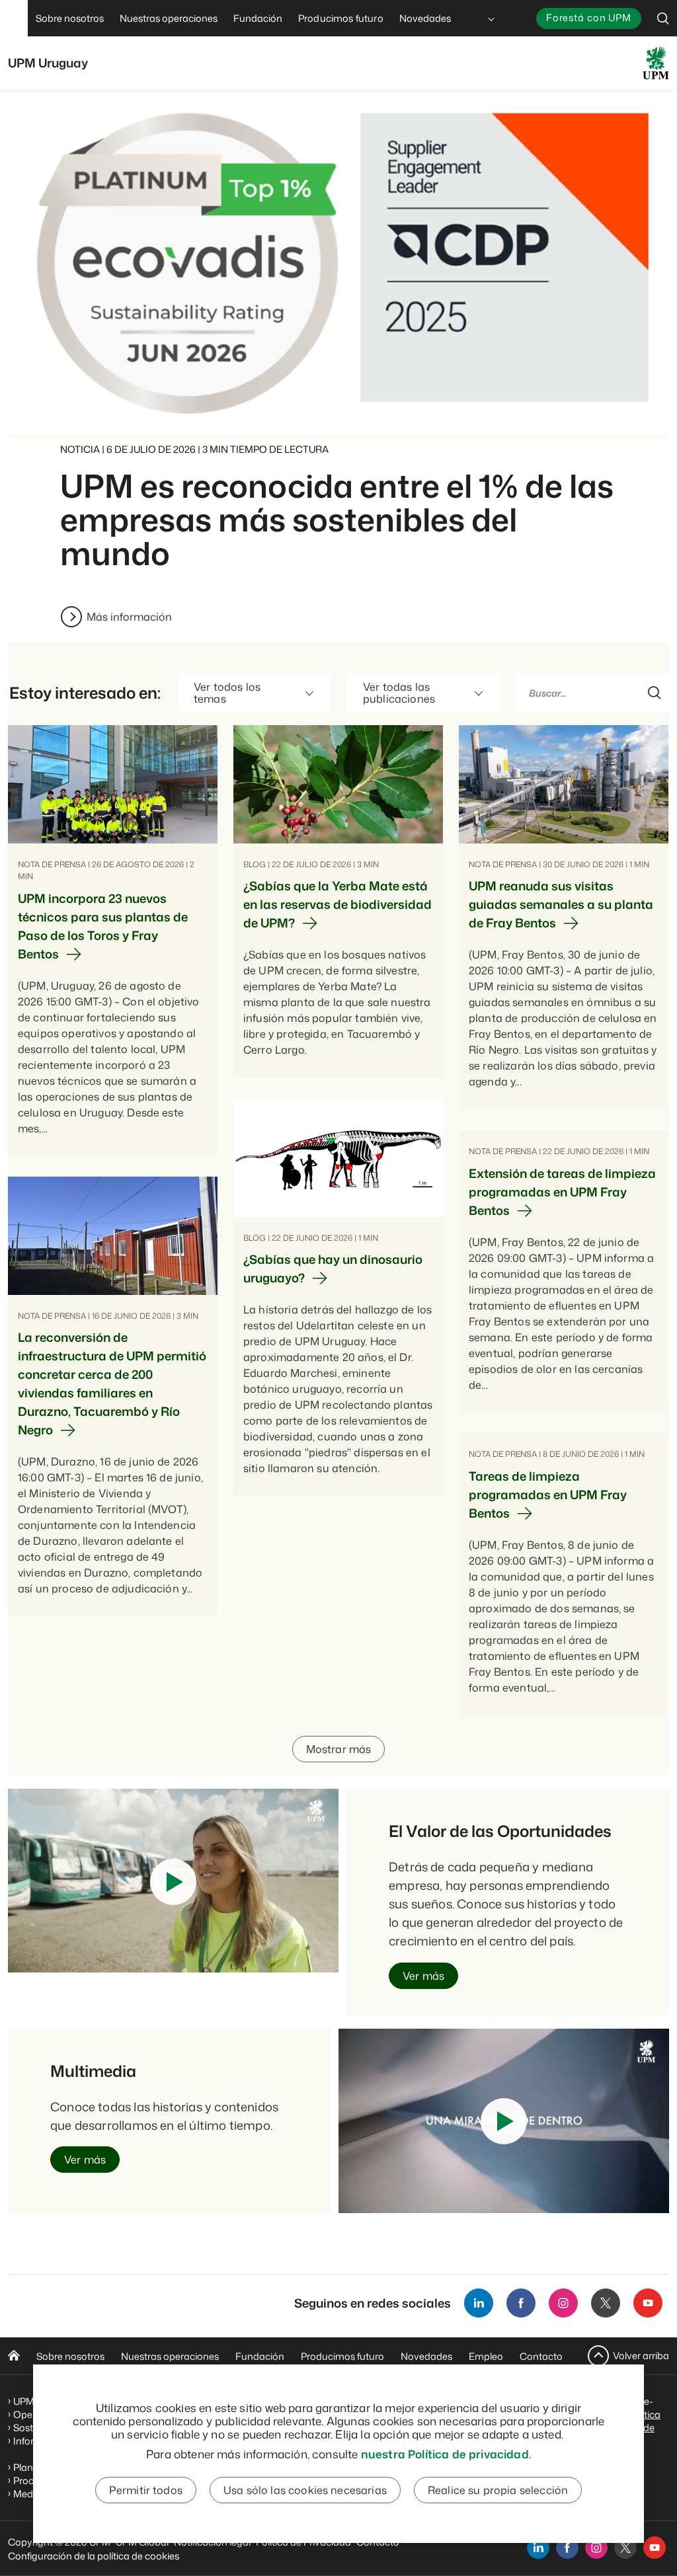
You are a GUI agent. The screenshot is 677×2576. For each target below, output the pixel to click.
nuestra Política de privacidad (445, 2454)
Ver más (423, 1976)
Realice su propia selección (498, 2490)
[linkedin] (538, 2548)
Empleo (486, 2356)
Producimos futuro (342, 2356)
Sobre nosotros (70, 2356)
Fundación (260, 2356)
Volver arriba (641, 2356)
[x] (625, 2548)
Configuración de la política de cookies (94, 2556)
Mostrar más (339, 1749)
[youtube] (655, 2548)
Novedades (426, 2356)
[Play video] (173, 1882)
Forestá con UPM (589, 18)
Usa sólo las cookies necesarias (305, 2490)
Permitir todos (146, 2490)
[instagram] (596, 2548)
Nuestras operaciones (170, 2356)
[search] (663, 18)
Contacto (541, 2356)
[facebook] (567, 2548)
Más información (129, 617)
